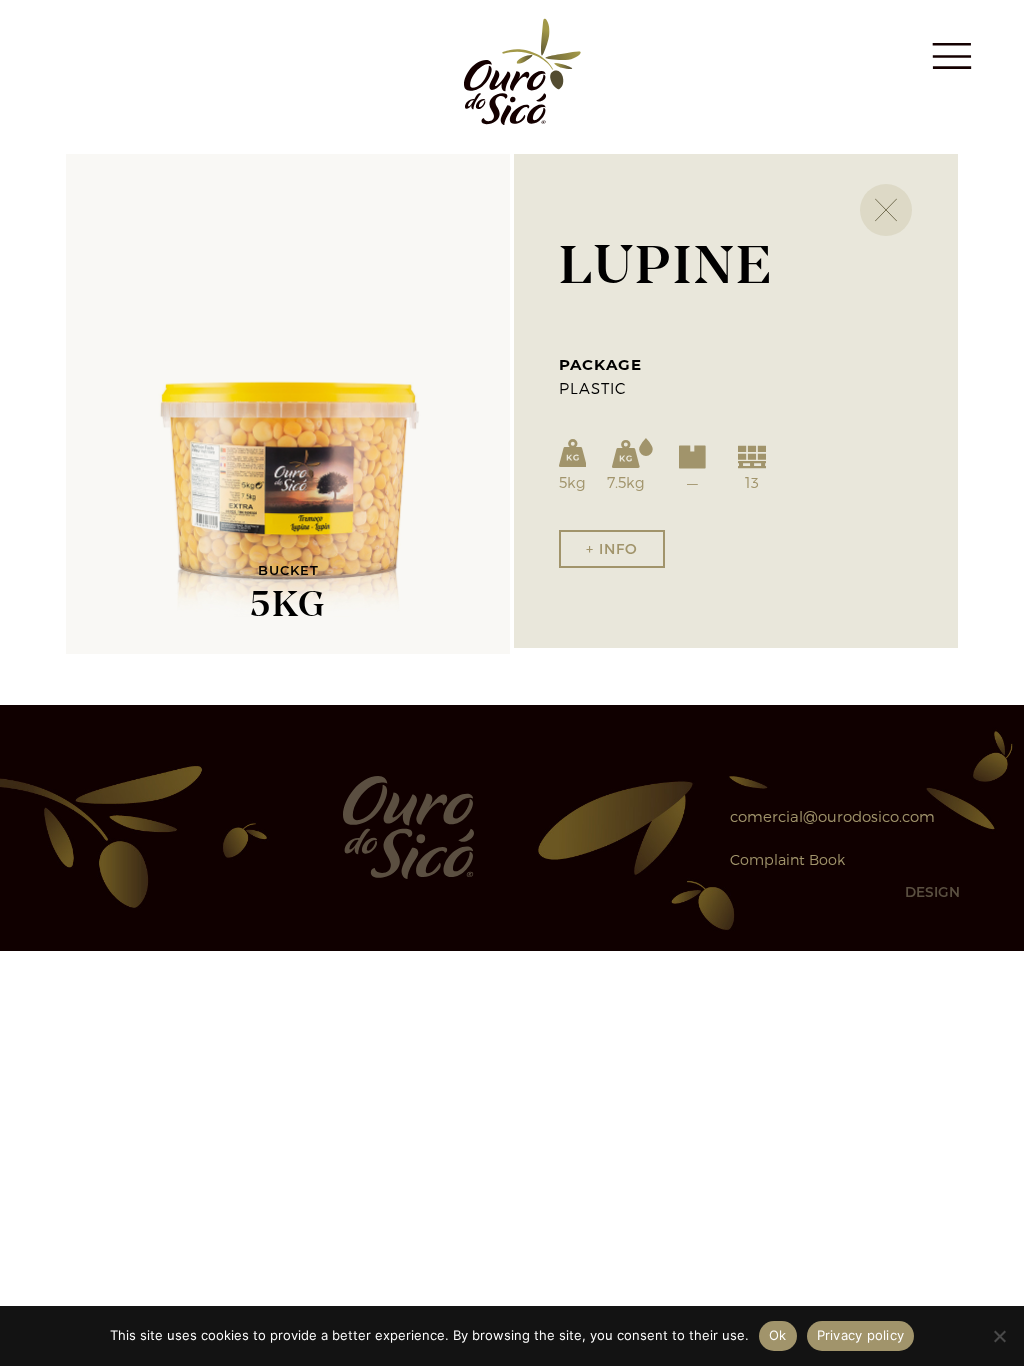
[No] (999, 1336)
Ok (778, 1335)
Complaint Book (787, 859)
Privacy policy (861, 1335)
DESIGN (932, 892)
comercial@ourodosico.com (832, 816)
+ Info (612, 548)
